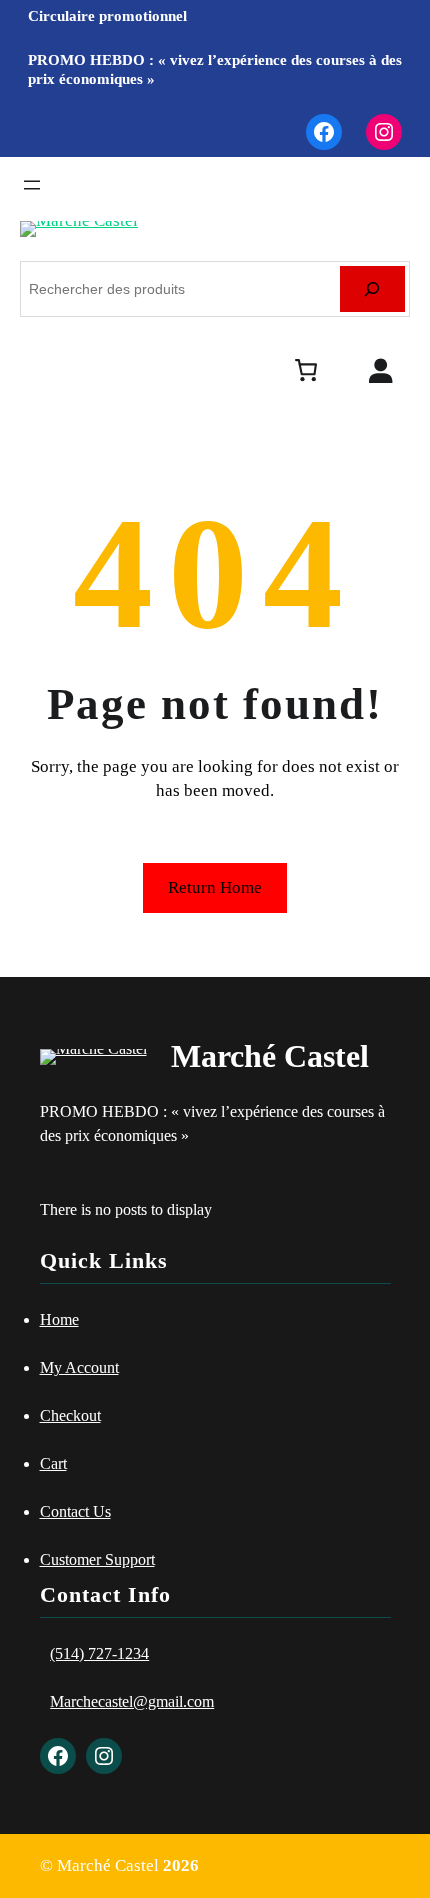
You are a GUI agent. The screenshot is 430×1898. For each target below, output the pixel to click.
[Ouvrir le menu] (32, 185)
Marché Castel (270, 1056)
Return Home (215, 887)
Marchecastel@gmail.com (132, 1701)
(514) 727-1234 (99, 1653)
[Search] (372, 289)
